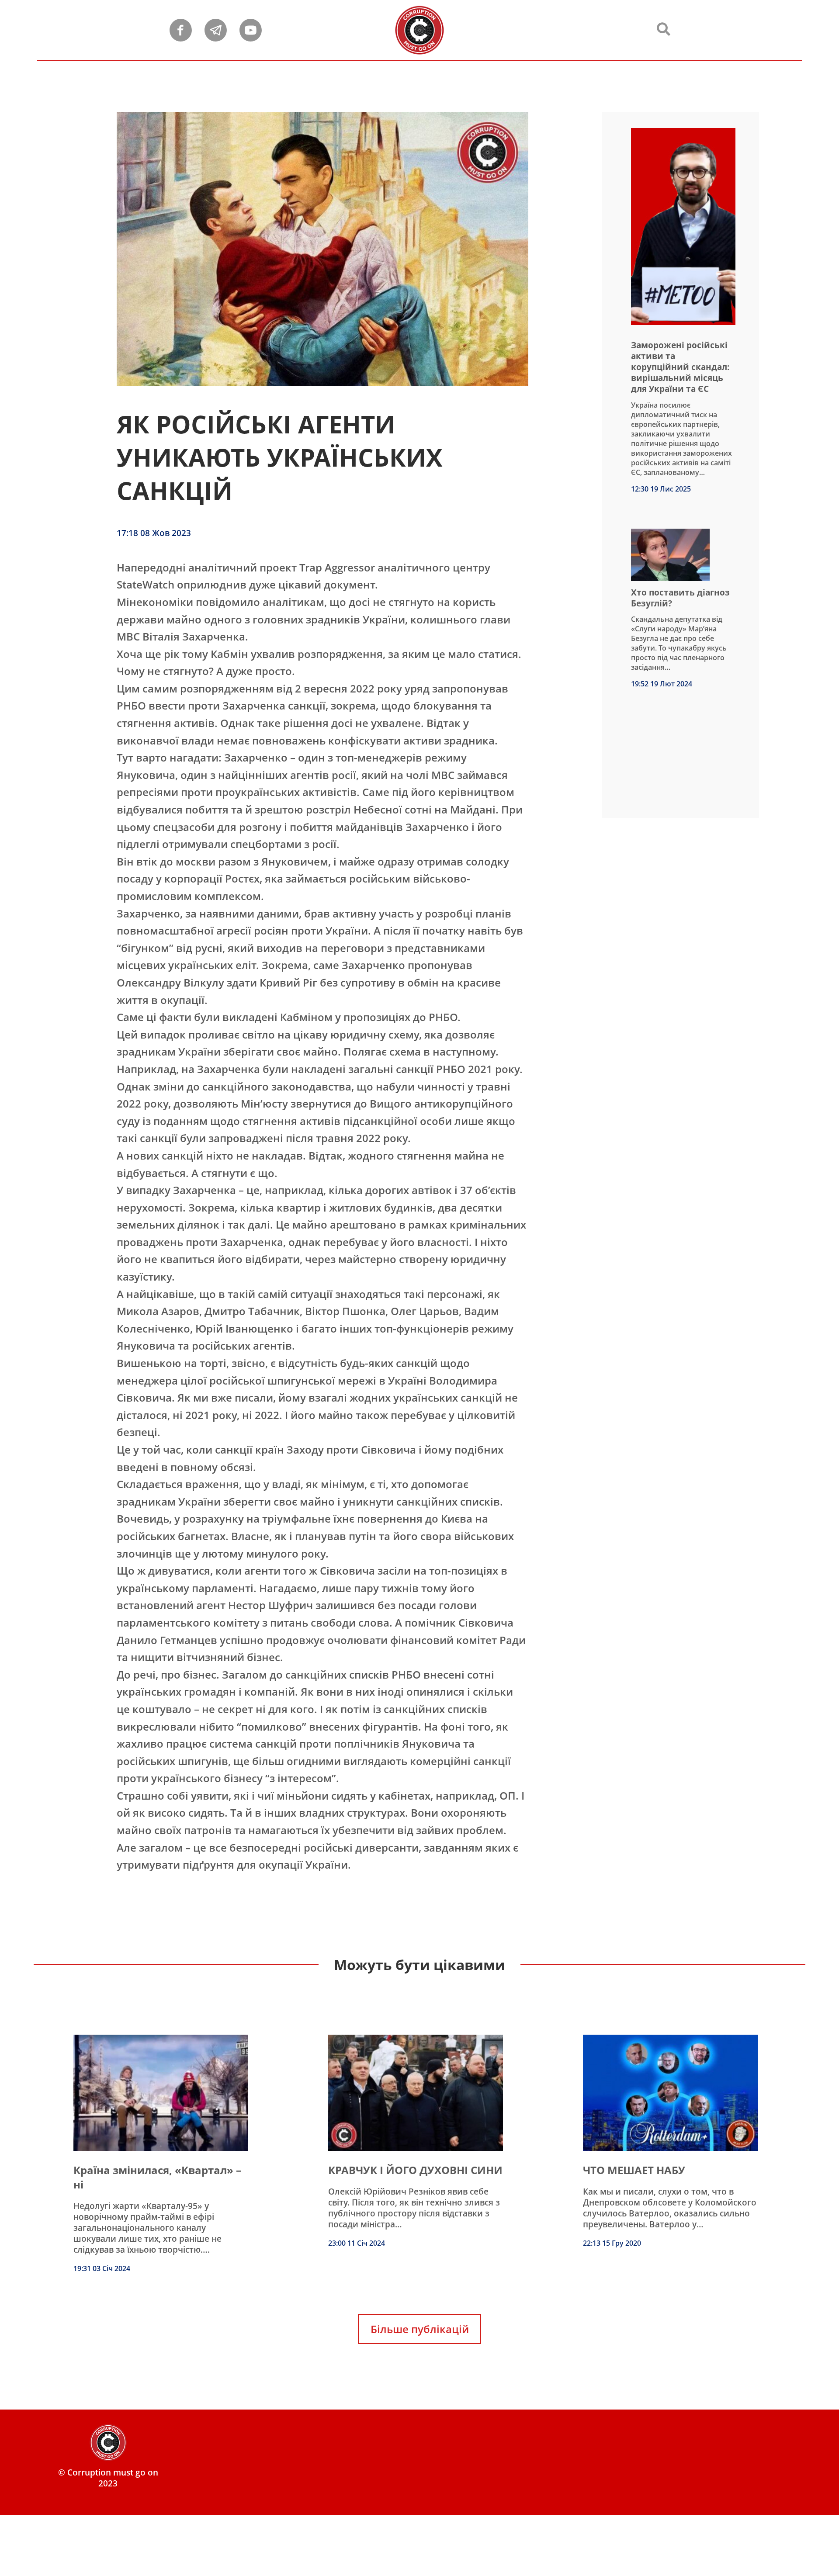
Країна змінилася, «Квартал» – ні (157, 2177)
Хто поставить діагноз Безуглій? (680, 598)
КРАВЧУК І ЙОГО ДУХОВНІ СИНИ (415, 2170)
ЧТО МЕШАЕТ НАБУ (634, 2170)
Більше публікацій (420, 2329)
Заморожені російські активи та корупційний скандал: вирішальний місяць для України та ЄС (680, 367)
